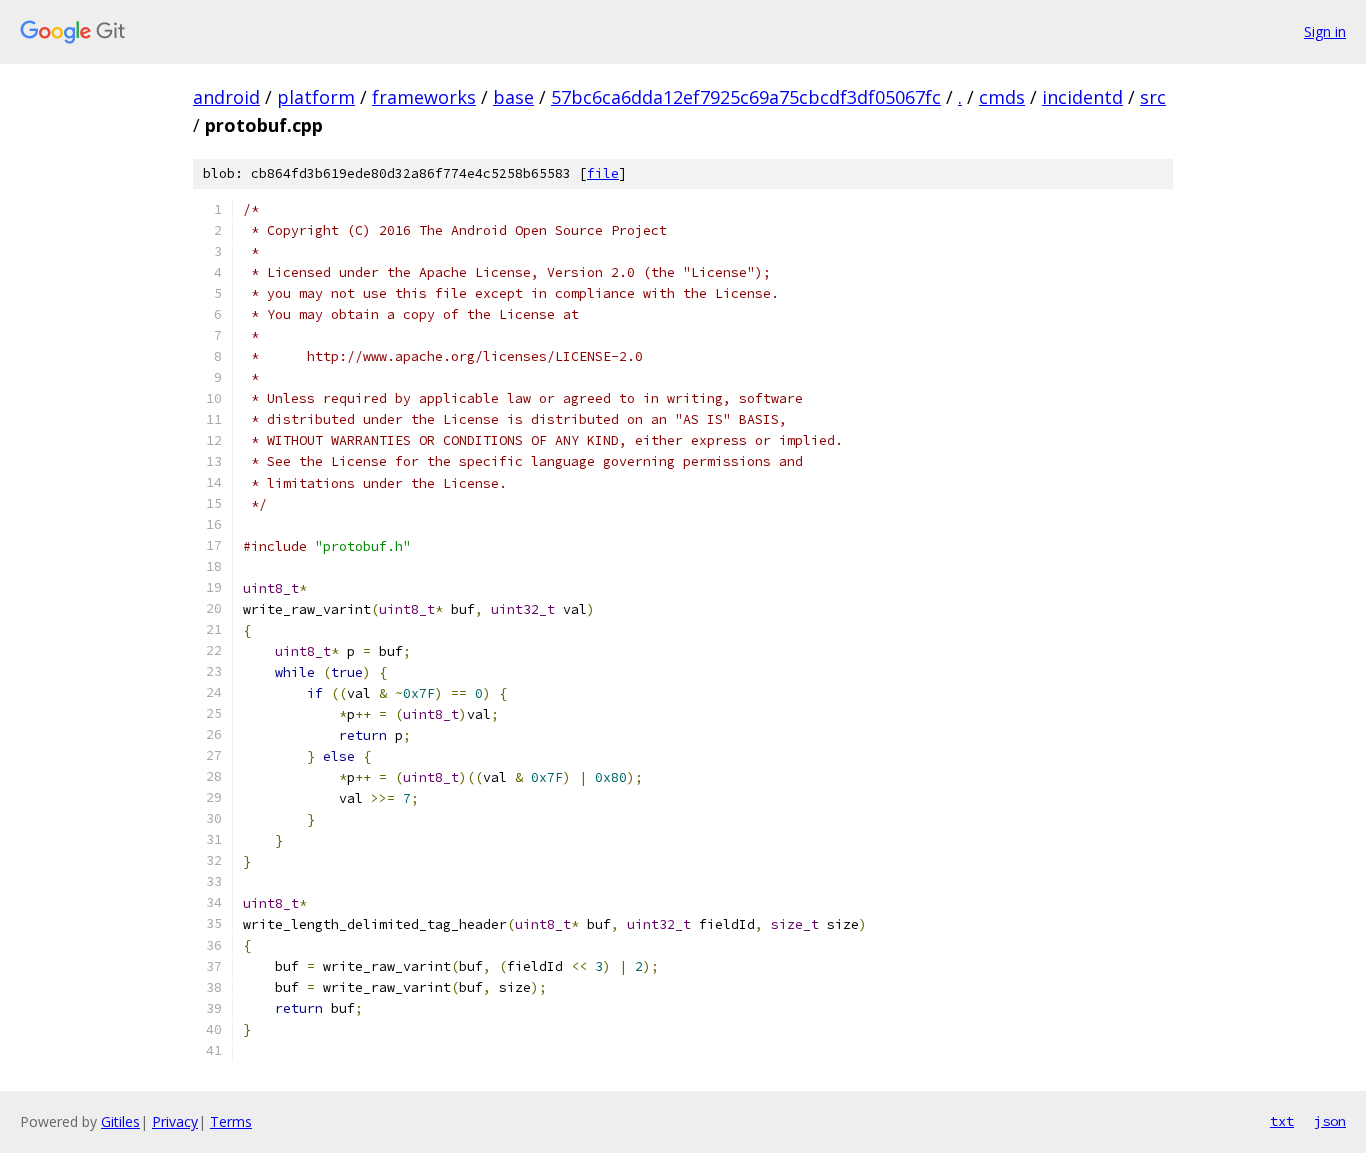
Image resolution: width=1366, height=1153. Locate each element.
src (1153, 97)
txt (1282, 1121)
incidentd (1082, 97)
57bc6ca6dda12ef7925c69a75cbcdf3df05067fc (746, 97)
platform (316, 97)
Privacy (175, 1121)
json (1330, 1121)
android (226, 97)
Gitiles (120, 1121)
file (603, 173)
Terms (231, 1121)
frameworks (424, 97)
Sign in (1325, 31)
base (513, 97)
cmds (1002, 97)
